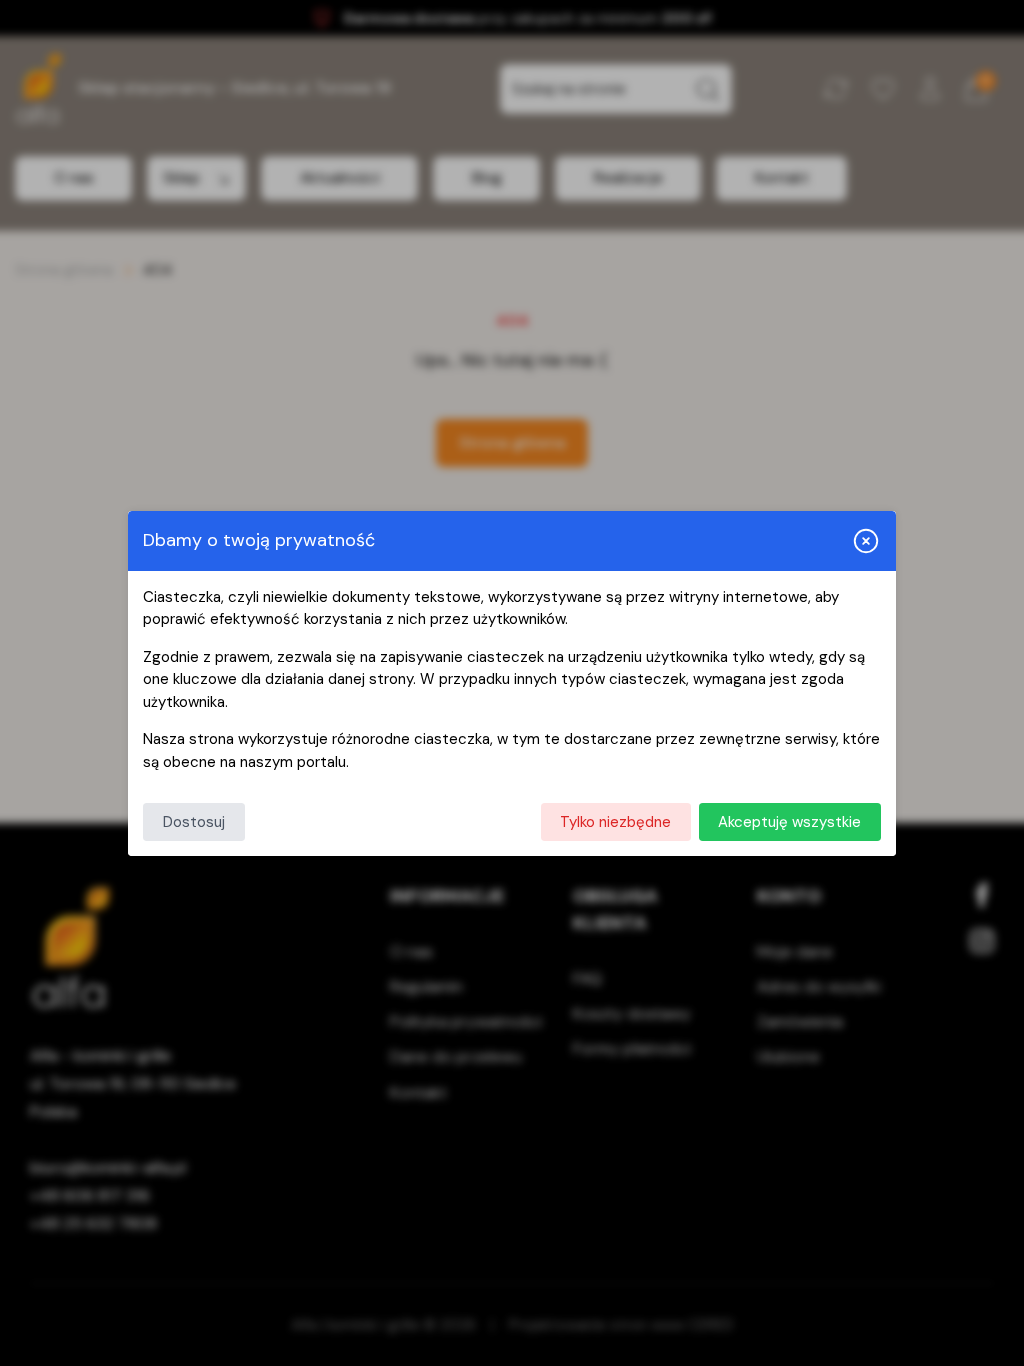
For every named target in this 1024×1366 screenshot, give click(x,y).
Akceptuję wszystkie (789, 822)
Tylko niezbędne (615, 822)
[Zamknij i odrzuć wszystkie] (866, 541)
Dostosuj (194, 822)
